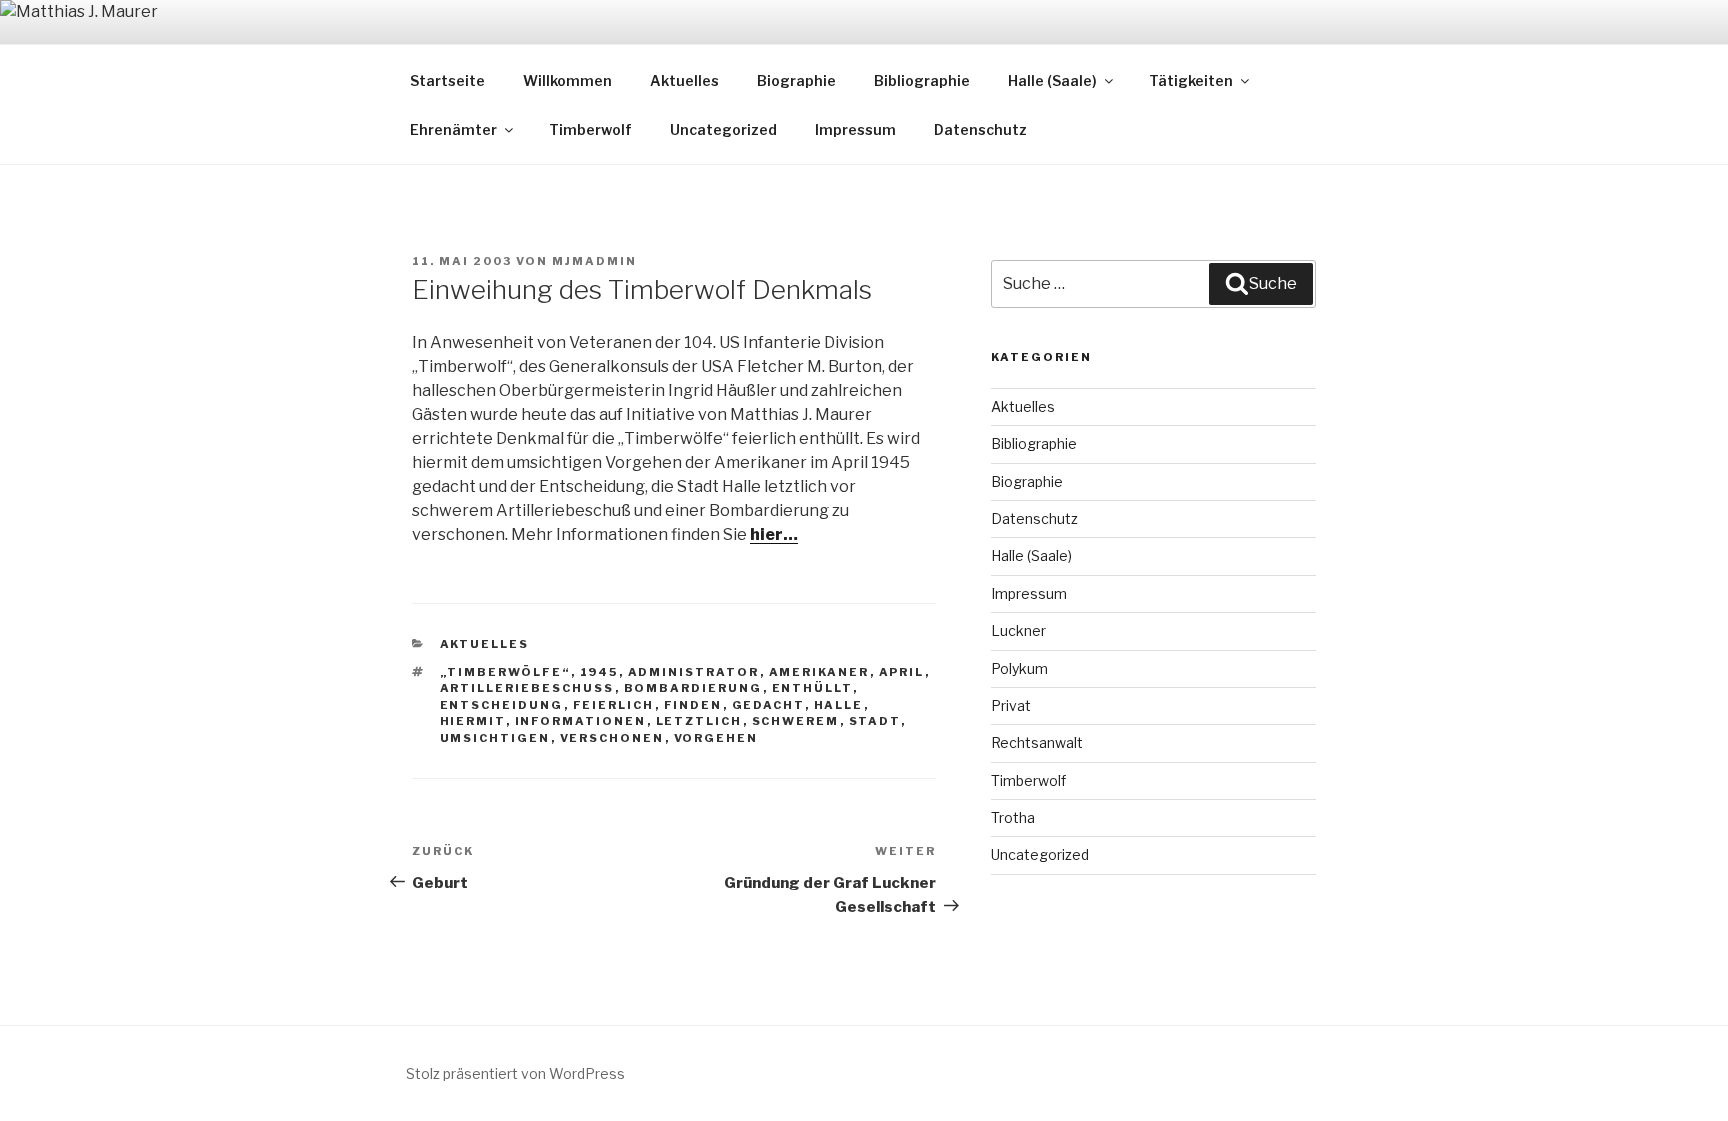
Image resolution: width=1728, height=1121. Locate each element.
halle (839, 705)
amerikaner (819, 672)
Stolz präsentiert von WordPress (515, 1073)
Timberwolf (590, 129)
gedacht (768, 705)
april (902, 672)
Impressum (855, 129)
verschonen (612, 738)
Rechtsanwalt (1037, 742)
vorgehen (716, 738)
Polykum (1019, 668)
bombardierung (693, 688)
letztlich (699, 721)
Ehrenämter (453, 129)
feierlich (614, 705)
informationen (581, 721)
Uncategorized (723, 129)
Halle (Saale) (1052, 80)
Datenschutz (980, 129)
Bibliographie (922, 80)
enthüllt (812, 688)
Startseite (447, 80)
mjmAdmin (594, 261)
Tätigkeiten (1191, 80)
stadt (875, 721)
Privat (1011, 705)
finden (693, 705)
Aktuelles (684, 80)
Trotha (1013, 817)
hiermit (473, 721)
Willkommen (567, 80)
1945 (599, 672)
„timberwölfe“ (505, 672)
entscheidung (502, 705)
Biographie (796, 80)
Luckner (1018, 630)
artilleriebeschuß (527, 688)
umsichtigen (495, 738)
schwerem (796, 721)
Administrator (694, 672)
